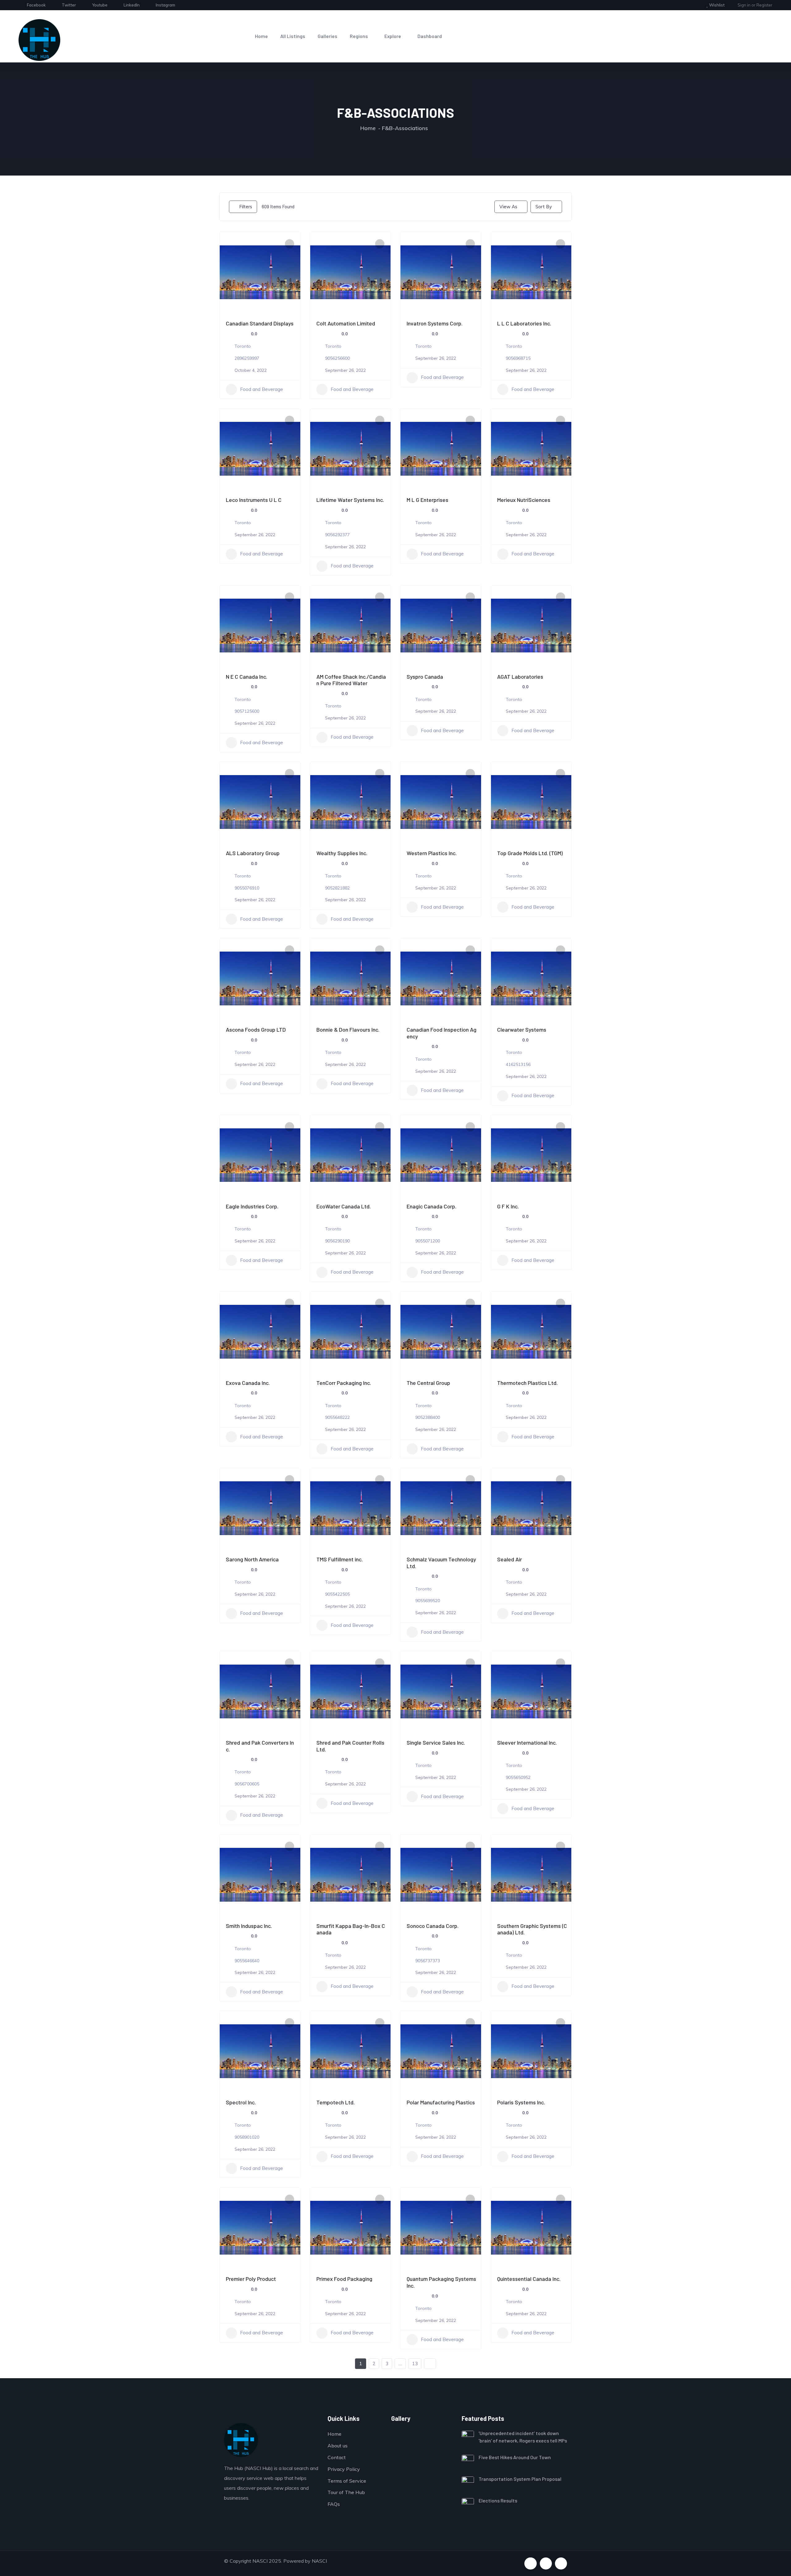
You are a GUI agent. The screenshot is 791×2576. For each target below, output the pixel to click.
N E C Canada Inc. (247, 677)
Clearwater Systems (522, 1029)
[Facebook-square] (530, 2563)
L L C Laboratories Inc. (524, 323)
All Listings (293, 36)
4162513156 (518, 1064)
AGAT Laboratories (520, 677)
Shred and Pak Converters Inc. (260, 1746)
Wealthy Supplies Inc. (342, 853)
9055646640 (247, 1961)
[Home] (39, 40)
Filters (246, 207)
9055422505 (337, 1594)
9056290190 (337, 1241)
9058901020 (247, 2137)
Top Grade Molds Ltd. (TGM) (530, 853)
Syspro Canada (425, 677)
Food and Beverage (262, 389)
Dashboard (430, 36)
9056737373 (428, 1961)
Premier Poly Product (251, 2279)
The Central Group (428, 1383)
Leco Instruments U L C (254, 500)
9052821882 (337, 888)
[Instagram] (561, 2563)
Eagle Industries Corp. (252, 1206)
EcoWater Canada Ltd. (344, 1206)
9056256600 (337, 358)
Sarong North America (252, 1559)
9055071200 (428, 1241)
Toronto (243, 346)
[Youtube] (546, 2563)
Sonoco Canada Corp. (433, 1926)
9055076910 (247, 888)
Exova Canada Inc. (248, 1383)
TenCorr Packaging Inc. (344, 1383)
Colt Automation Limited (346, 323)
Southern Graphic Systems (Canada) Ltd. (532, 1929)
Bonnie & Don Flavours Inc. (348, 1029)
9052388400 (428, 1417)
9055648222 (337, 1417)
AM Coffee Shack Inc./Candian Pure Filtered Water (351, 680)
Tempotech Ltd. (336, 2102)
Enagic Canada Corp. (431, 1206)
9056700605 (247, 1784)
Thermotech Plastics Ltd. (527, 1383)
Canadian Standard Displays (260, 323)
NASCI (319, 2561)
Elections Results (498, 2500)
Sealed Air (510, 1559)
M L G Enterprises (427, 500)
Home (261, 36)
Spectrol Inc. (241, 2102)
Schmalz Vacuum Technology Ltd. (441, 1563)
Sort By (544, 207)
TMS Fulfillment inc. (340, 1559)
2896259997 (247, 358)
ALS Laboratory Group (253, 853)
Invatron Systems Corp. (435, 323)
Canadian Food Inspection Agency (442, 1033)
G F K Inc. (508, 1206)
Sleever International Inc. (527, 1742)
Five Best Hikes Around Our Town (515, 2457)
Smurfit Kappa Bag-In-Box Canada (351, 1929)
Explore (393, 36)
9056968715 (518, 358)
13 (415, 2364)
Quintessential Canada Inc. (529, 2279)
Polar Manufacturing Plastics (441, 2102)
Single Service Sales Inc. (436, 1742)
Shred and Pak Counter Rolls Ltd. (350, 1746)
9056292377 (337, 535)
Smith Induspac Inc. (249, 1926)
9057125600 (247, 711)
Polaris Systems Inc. (521, 2102)
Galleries (328, 36)
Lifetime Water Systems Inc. (350, 500)
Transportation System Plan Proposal (520, 2479)
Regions (359, 36)
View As (508, 207)
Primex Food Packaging (344, 2279)
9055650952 (518, 1777)
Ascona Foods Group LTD (256, 1029)
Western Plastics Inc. (432, 853)
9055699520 (428, 1601)
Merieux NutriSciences (524, 500)
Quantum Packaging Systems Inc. (441, 2282)
